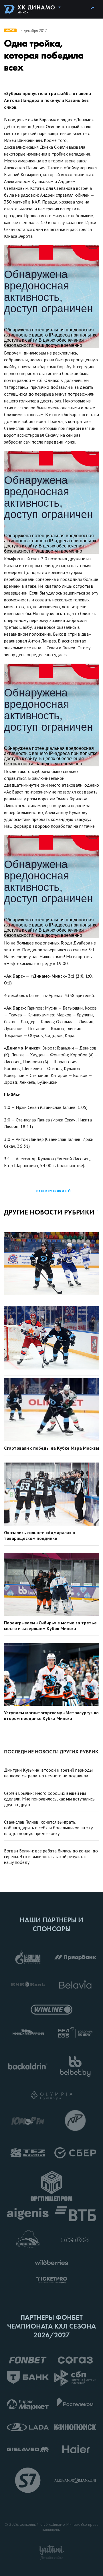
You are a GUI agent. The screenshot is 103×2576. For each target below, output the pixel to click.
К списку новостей (53, 1191)
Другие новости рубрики (49, 1212)
